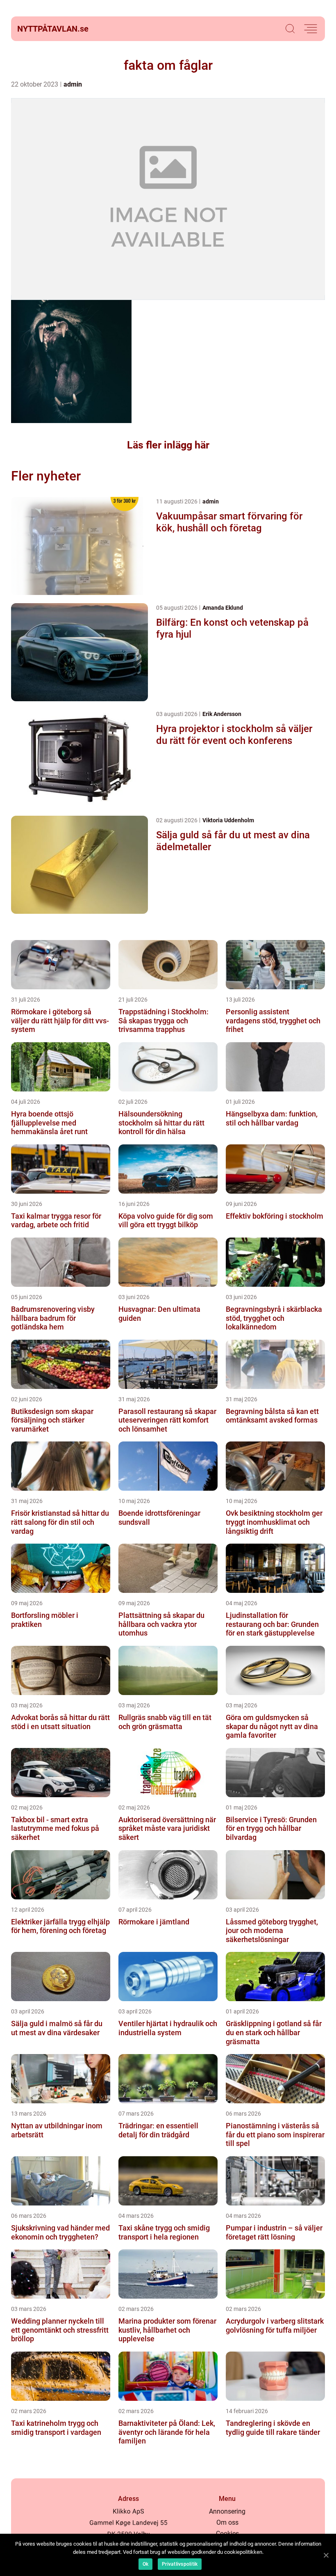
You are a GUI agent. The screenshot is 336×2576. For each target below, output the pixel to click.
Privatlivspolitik (180, 2564)
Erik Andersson (222, 714)
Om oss (227, 2522)
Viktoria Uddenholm (228, 820)
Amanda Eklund (223, 608)
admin (73, 84)
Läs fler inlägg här (168, 445)
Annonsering (227, 2511)
